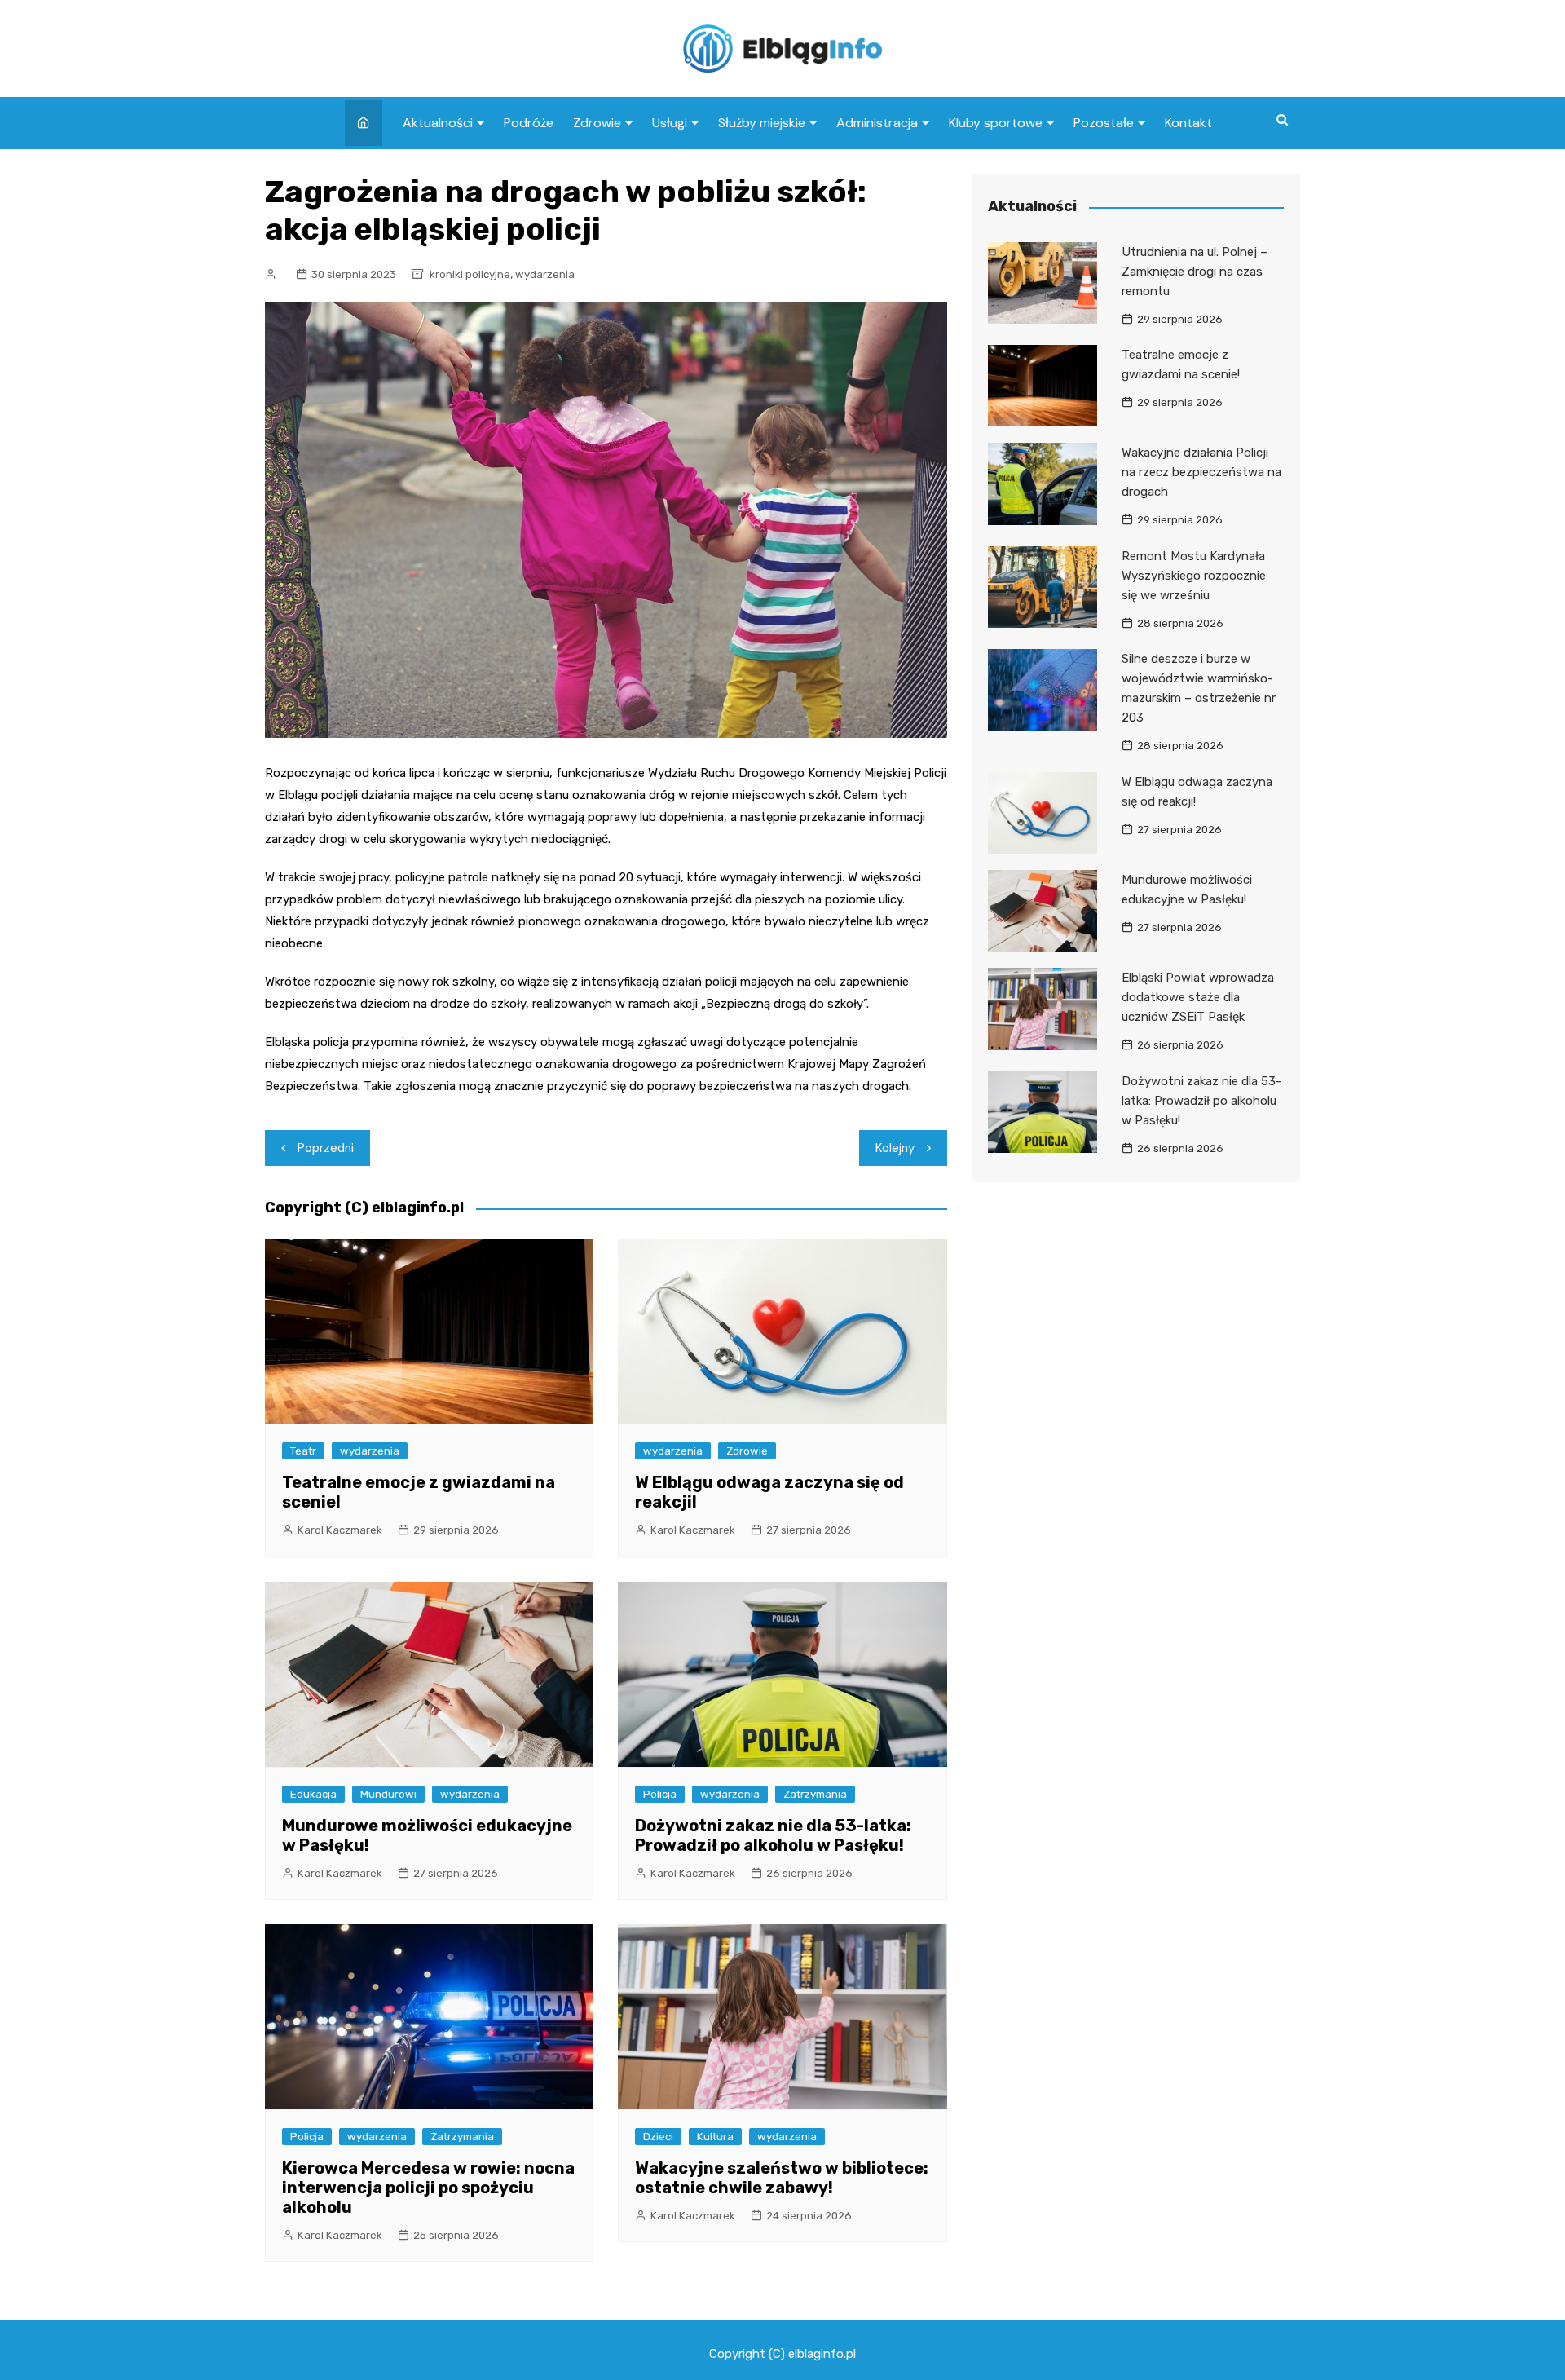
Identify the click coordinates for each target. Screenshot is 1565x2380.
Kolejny (895, 1148)
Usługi (670, 123)
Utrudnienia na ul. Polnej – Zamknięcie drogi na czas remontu (1195, 272)
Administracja (877, 123)
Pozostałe (1104, 123)
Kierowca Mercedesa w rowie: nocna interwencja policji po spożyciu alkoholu (428, 2188)
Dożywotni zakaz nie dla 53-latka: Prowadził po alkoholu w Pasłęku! (773, 1835)
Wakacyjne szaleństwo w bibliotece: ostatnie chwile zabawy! (782, 2178)
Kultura (715, 2137)
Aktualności (438, 123)
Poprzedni (326, 1148)
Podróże (529, 123)
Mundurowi (388, 1794)
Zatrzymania (815, 1794)
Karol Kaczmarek (340, 1530)
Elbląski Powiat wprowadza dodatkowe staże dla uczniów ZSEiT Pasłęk (1198, 997)
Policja (660, 1794)
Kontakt (1188, 123)
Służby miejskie (762, 123)
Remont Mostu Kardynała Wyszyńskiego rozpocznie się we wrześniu (1194, 576)
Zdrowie (597, 123)
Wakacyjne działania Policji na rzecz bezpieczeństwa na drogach (1201, 472)
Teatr (303, 1451)
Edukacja (313, 1794)
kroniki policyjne (470, 274)
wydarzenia (545, 274)
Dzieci (658, 2137)
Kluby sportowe (996, 123)
